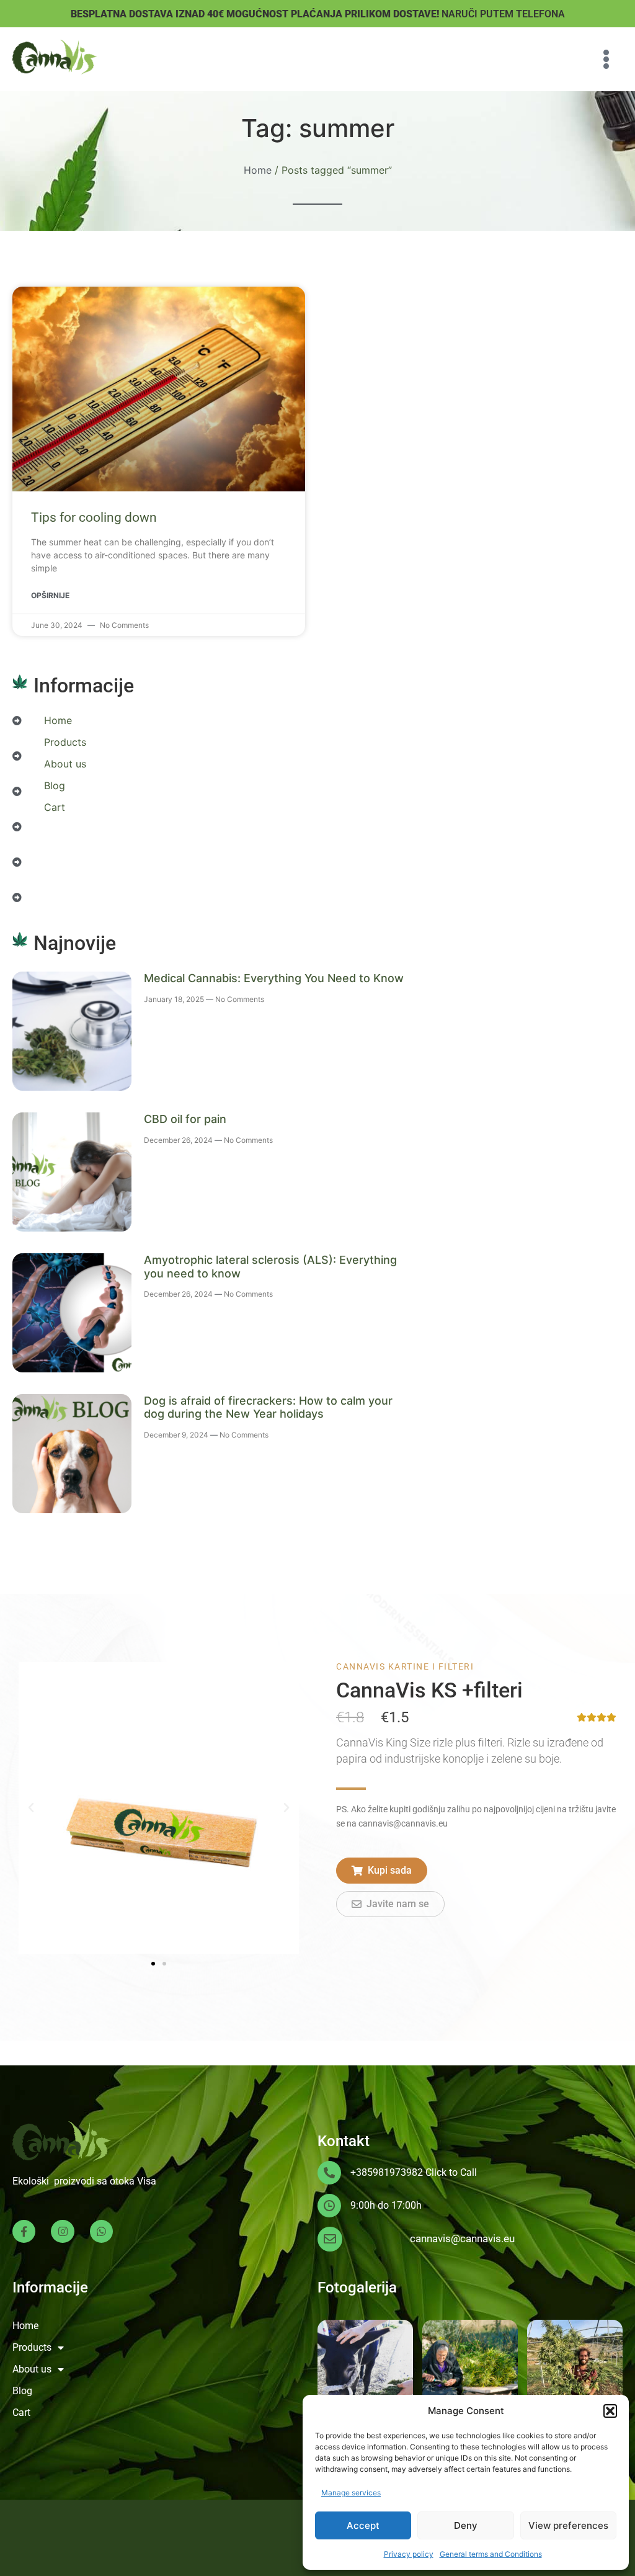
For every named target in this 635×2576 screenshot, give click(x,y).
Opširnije (50, 595)
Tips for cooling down (94, 517)
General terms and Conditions (491, 2554)
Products (65, 742)
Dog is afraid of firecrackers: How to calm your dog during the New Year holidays (268, 1407)
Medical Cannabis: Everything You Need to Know (274, 978)
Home (258, 170)
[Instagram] (62, 2231)
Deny (466, 2525)
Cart (55, 807)
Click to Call (451, 2172)
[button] (610, 2411)
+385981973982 (387, 2172)
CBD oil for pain (185, 1119)
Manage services (351, 2493)
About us (65, 764)
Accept (363, 2525)
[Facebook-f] (24, 2231)
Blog (55, 785)
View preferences (568, 2525)
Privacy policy (409, 2554)
